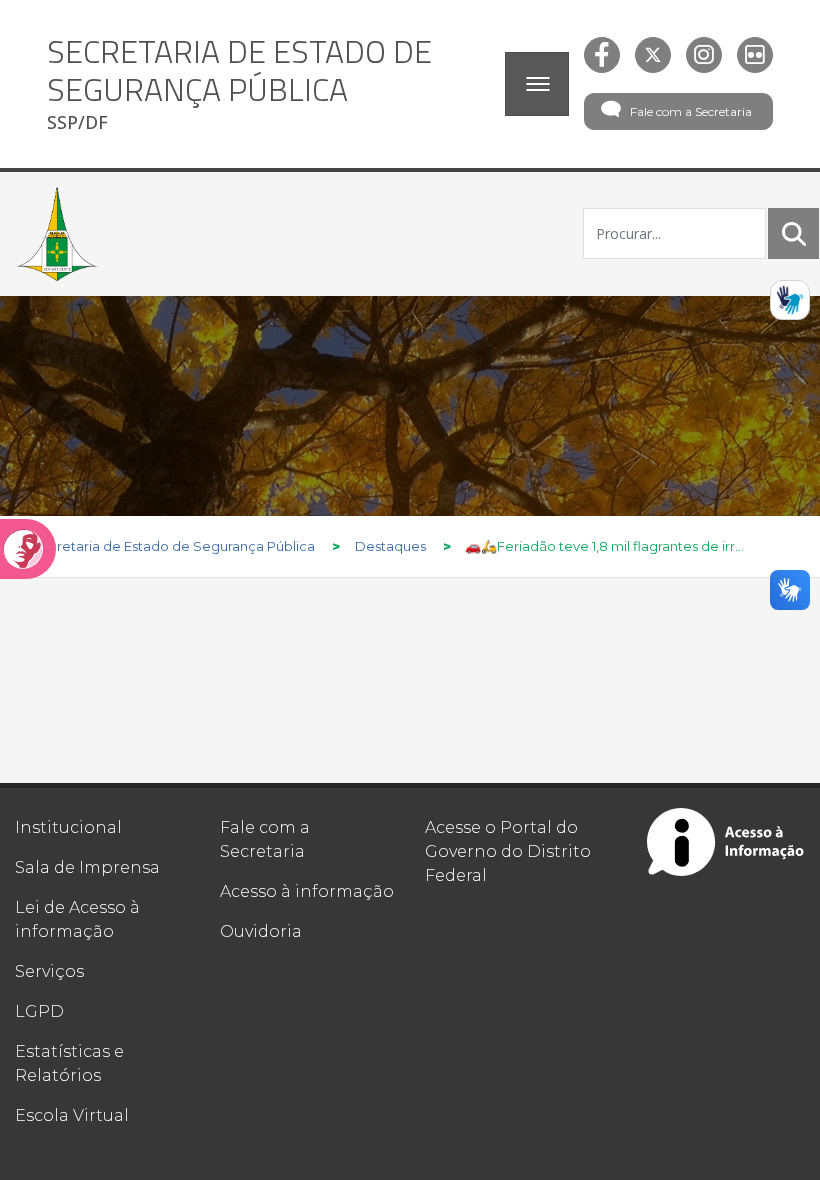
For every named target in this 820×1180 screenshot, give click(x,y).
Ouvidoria (261, 931)
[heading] (268, 84)
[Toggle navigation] (537, 84)
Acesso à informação (307, 891)
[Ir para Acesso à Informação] (726, 842)
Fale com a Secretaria (691, 111)
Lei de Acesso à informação (77, 919)
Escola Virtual (72, 1115)
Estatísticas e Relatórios (69, 1063)
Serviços (49, 971)
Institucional (68, 827)
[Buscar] (794, 234)
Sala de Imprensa (87, 867)
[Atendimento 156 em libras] (790, 300)
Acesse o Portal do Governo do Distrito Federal (508, 851)
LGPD (39, 1011)
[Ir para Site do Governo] (57, 234)
